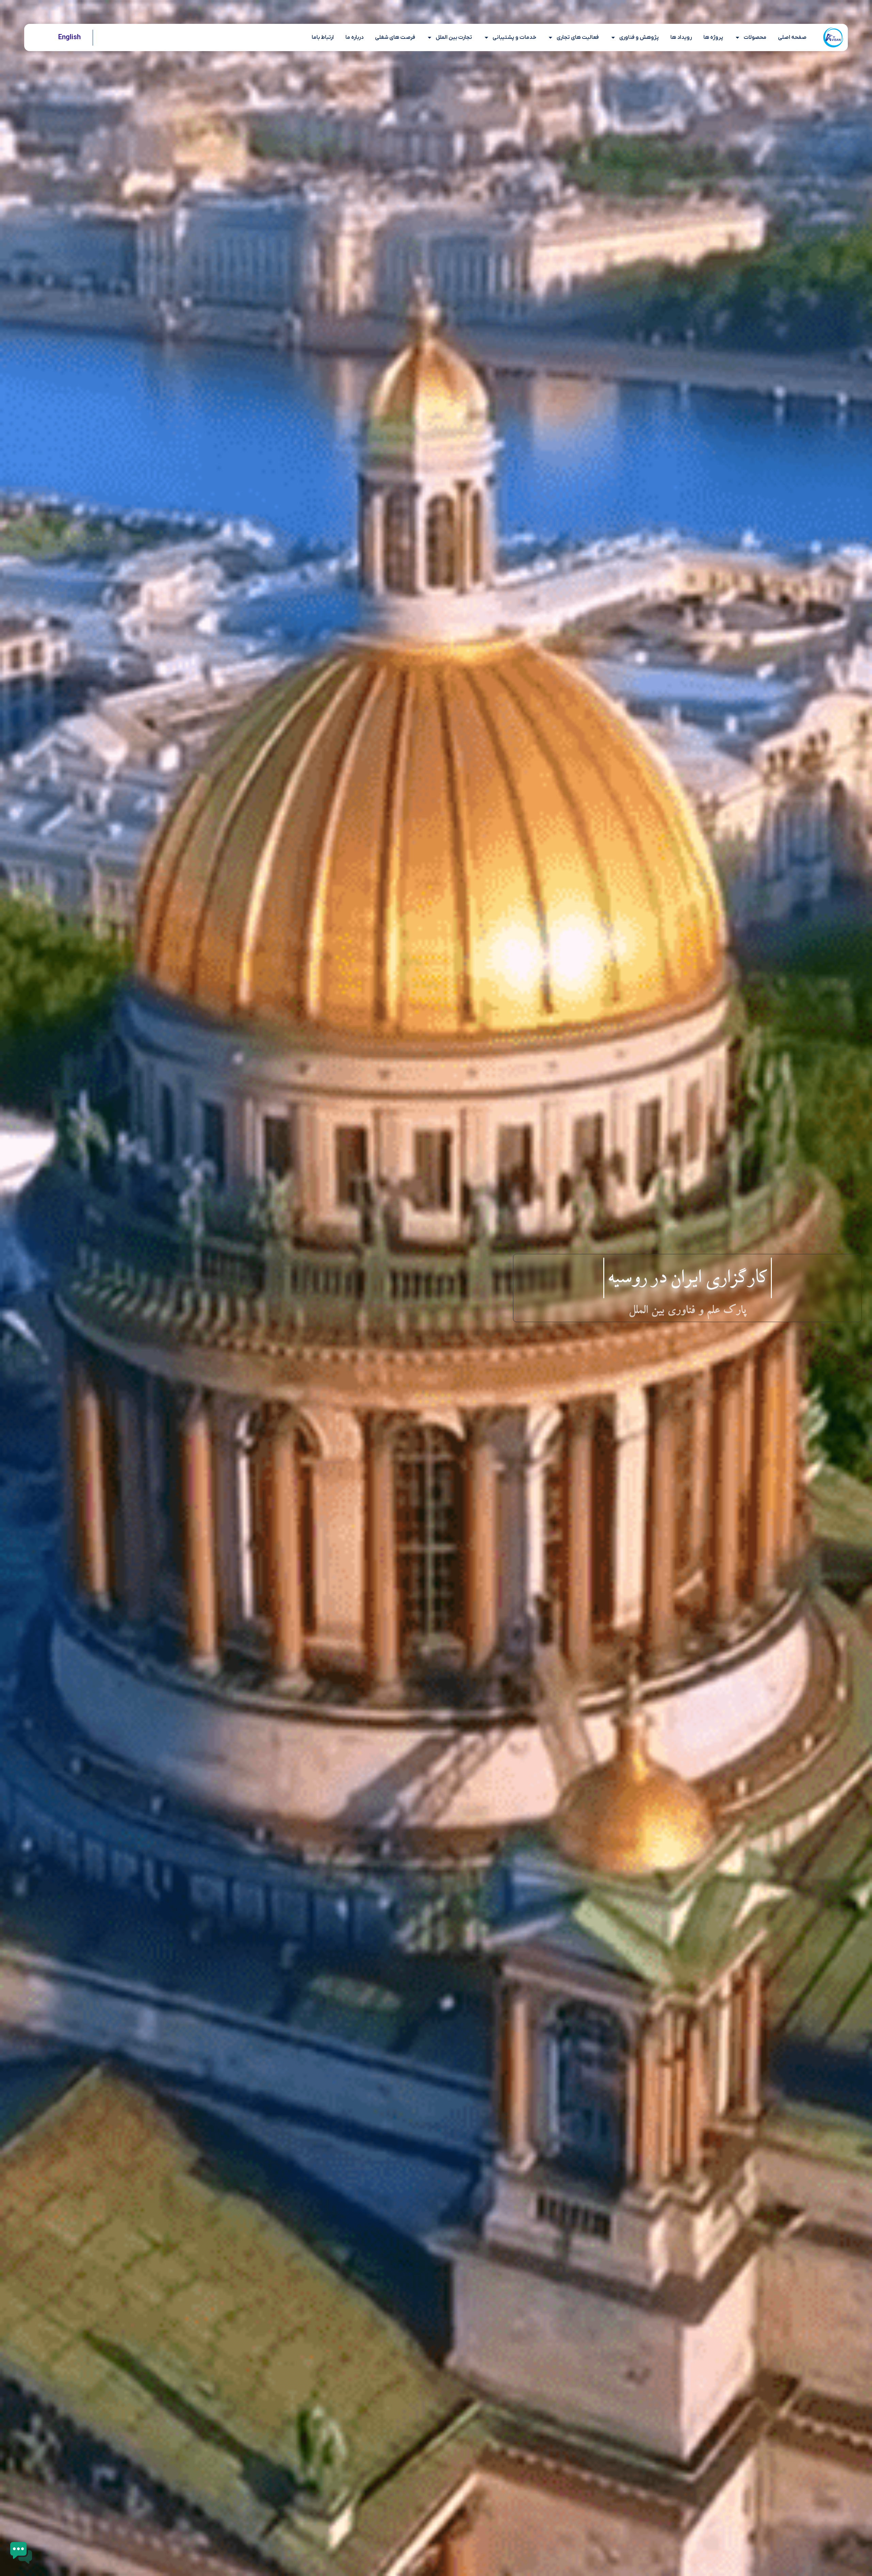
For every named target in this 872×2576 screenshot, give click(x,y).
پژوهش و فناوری (639, 37)
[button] (21, 2554)
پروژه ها (713, 37)
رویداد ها (681, 37)
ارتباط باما (323, 37)
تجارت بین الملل (454, 37)
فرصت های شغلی (395, 37)
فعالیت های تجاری (578, 37)
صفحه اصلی (792, 37)
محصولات (755, 37)
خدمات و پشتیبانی (514, 37)
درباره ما (354, 37)
